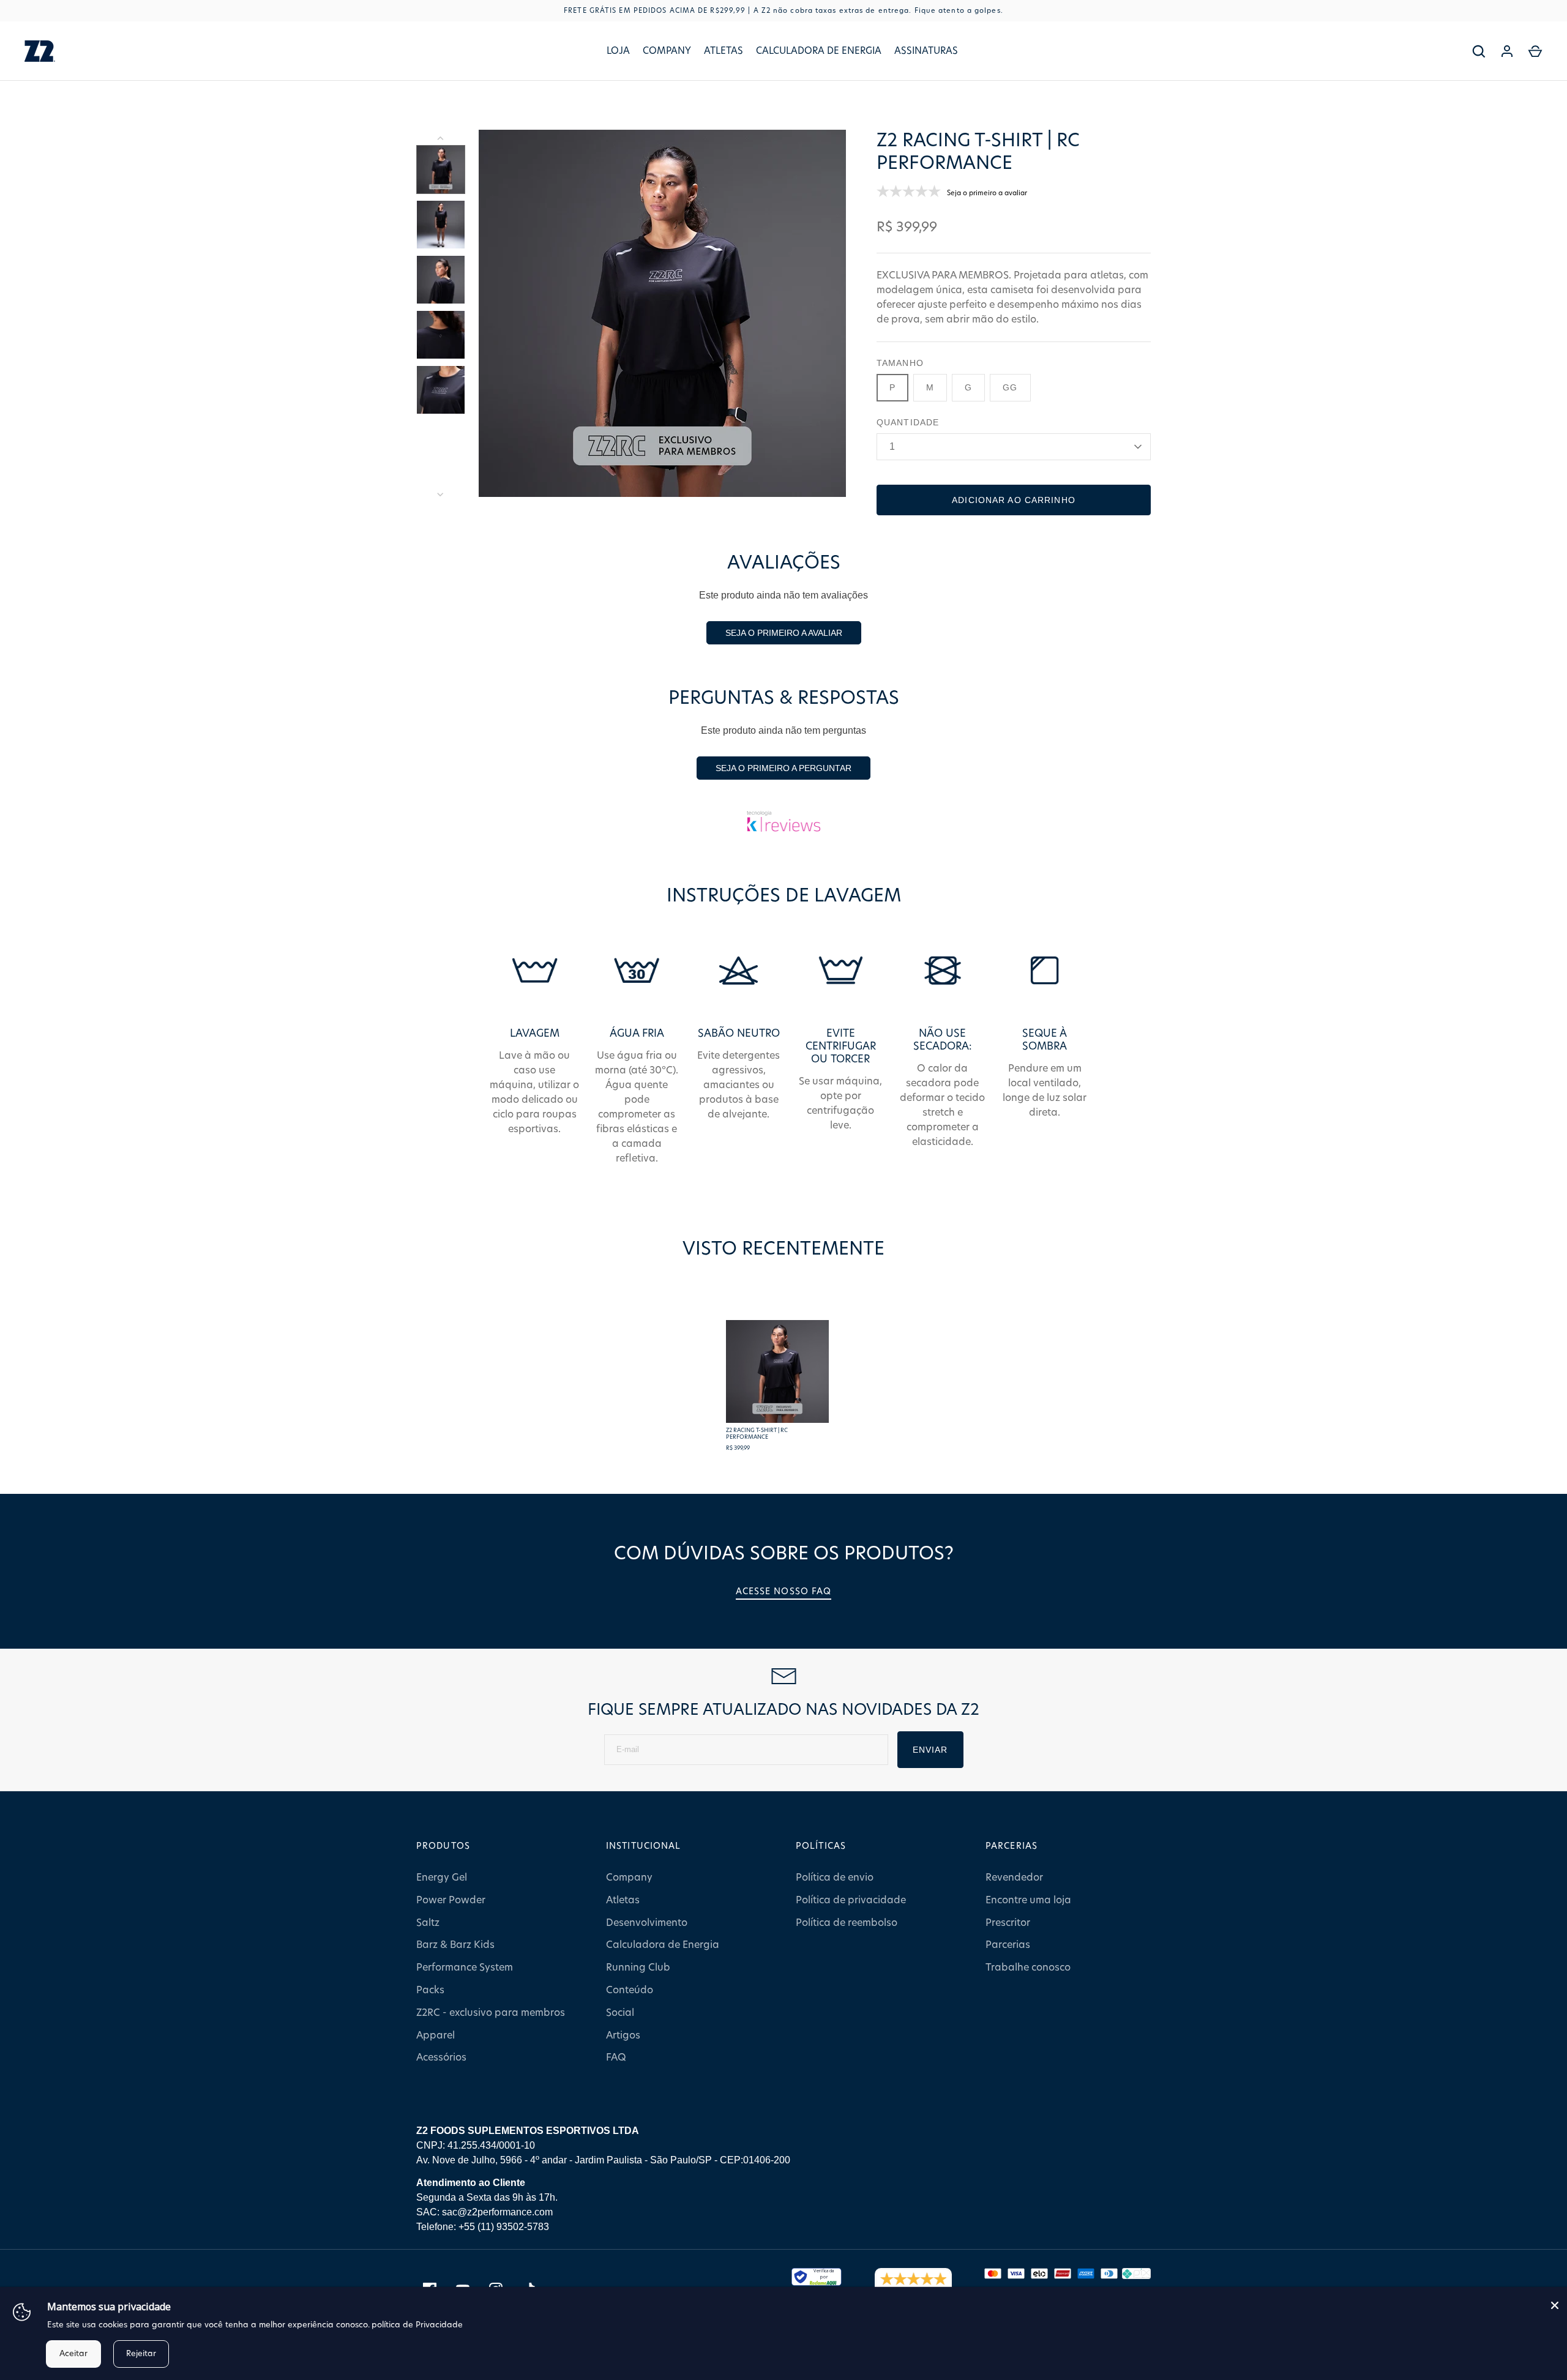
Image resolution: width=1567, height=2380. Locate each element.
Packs (430, 1990)
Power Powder (451, 1900)
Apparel (436, 2035)
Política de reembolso (847, 1923)
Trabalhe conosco (1028, 1968)
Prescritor (1008, 1923)
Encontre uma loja (1028, 1900)
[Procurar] (1479, 51)
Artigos (623, 2035)
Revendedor (1014, 1878)
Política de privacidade (851, 1900)
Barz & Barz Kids (455, 1945)
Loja (618, 51)
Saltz (428, 1923)
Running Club (638, 1968)
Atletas (724, 51)
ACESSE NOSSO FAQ (784, 1592)
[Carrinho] (1535, 51)
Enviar (930, 1750)
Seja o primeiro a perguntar (783, 768)
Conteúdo (630, 1990)
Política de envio (835, 1878)
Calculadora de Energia (819, 51)
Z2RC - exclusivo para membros (491, 2013)
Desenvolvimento (647, 1923)
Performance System (465, 1968)
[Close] (1555, 2305)
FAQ (616, 2057)
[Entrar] (1507, 51)
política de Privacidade (417, 2325)
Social (620, 2013)
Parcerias (1008, 1945)
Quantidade (908, 422)
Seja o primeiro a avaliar (784, 633)
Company (667, 51)
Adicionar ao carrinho (1014, 500)
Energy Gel (442, 1878)
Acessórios (441, 2057)
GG (1010, 387)
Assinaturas (926, 51)
